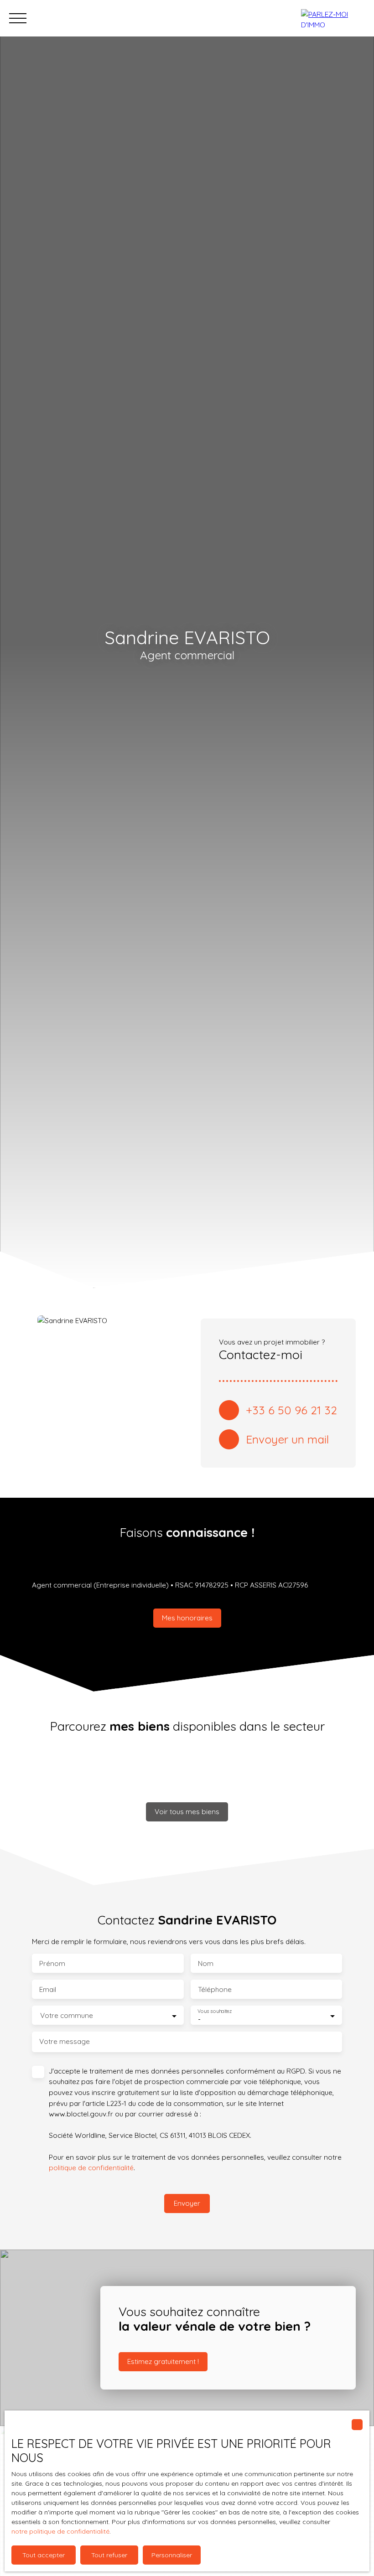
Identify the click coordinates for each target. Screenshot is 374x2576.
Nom (206, 1963)
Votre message (65, 2041)
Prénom (52, 1963)
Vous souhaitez (215, 2011)
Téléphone (215, 1989)
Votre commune (67, 2015)
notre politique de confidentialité (60, 2531)
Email (48, 1989)
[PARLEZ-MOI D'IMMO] (333, 18)
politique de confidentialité (91, 2167)
